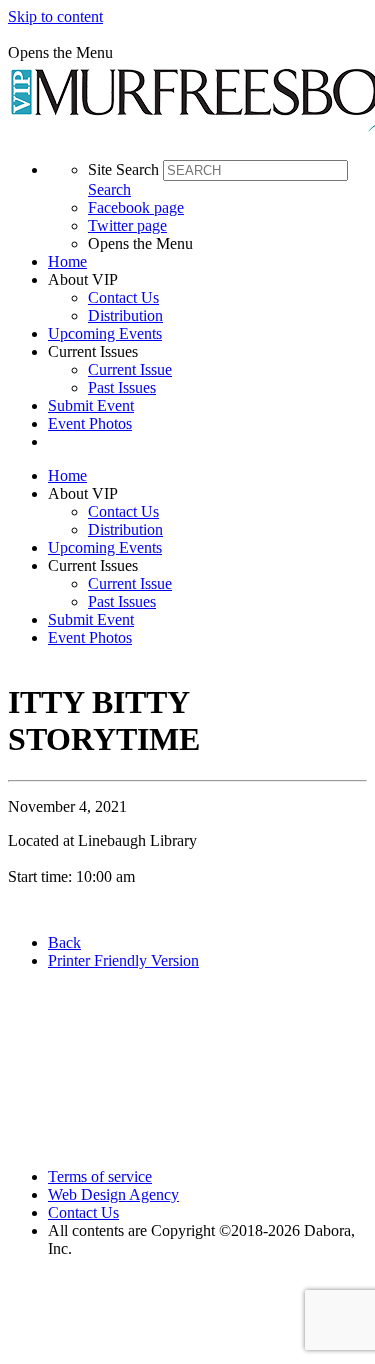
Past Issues (122, 387)
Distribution (125, 315)
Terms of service (100, 1176)
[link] (207, 262)
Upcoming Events (105, 333)
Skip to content (55, 16)
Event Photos (90, 423)
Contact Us (123, 297)
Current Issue (130, 369)
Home (67, 261)
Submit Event (91, 405)
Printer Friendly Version (123, 960)
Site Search (123, 169)
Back (64, 942)
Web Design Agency (113, 1194)
